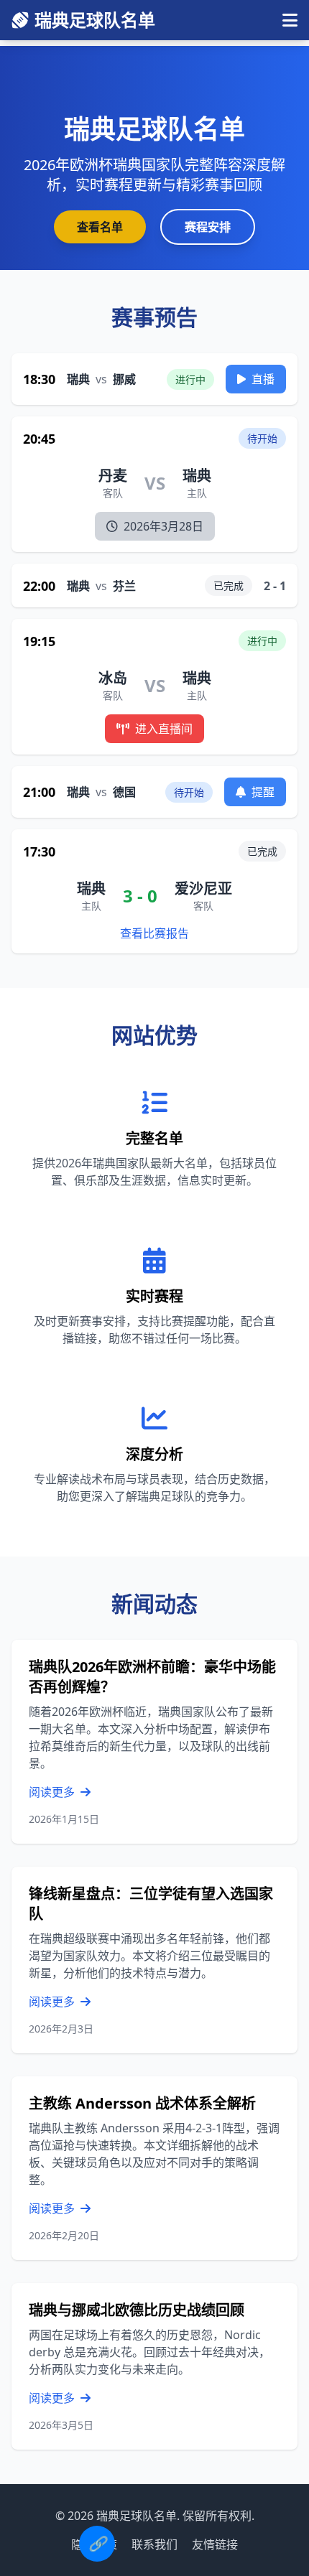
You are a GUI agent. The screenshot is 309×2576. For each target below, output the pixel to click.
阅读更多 (53, 1792)
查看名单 (100, 227)
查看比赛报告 (154, 933)
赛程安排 (208, 227)
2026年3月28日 (163, 526)
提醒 (263, 792)
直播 (263, 379)
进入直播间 (164, 729)
